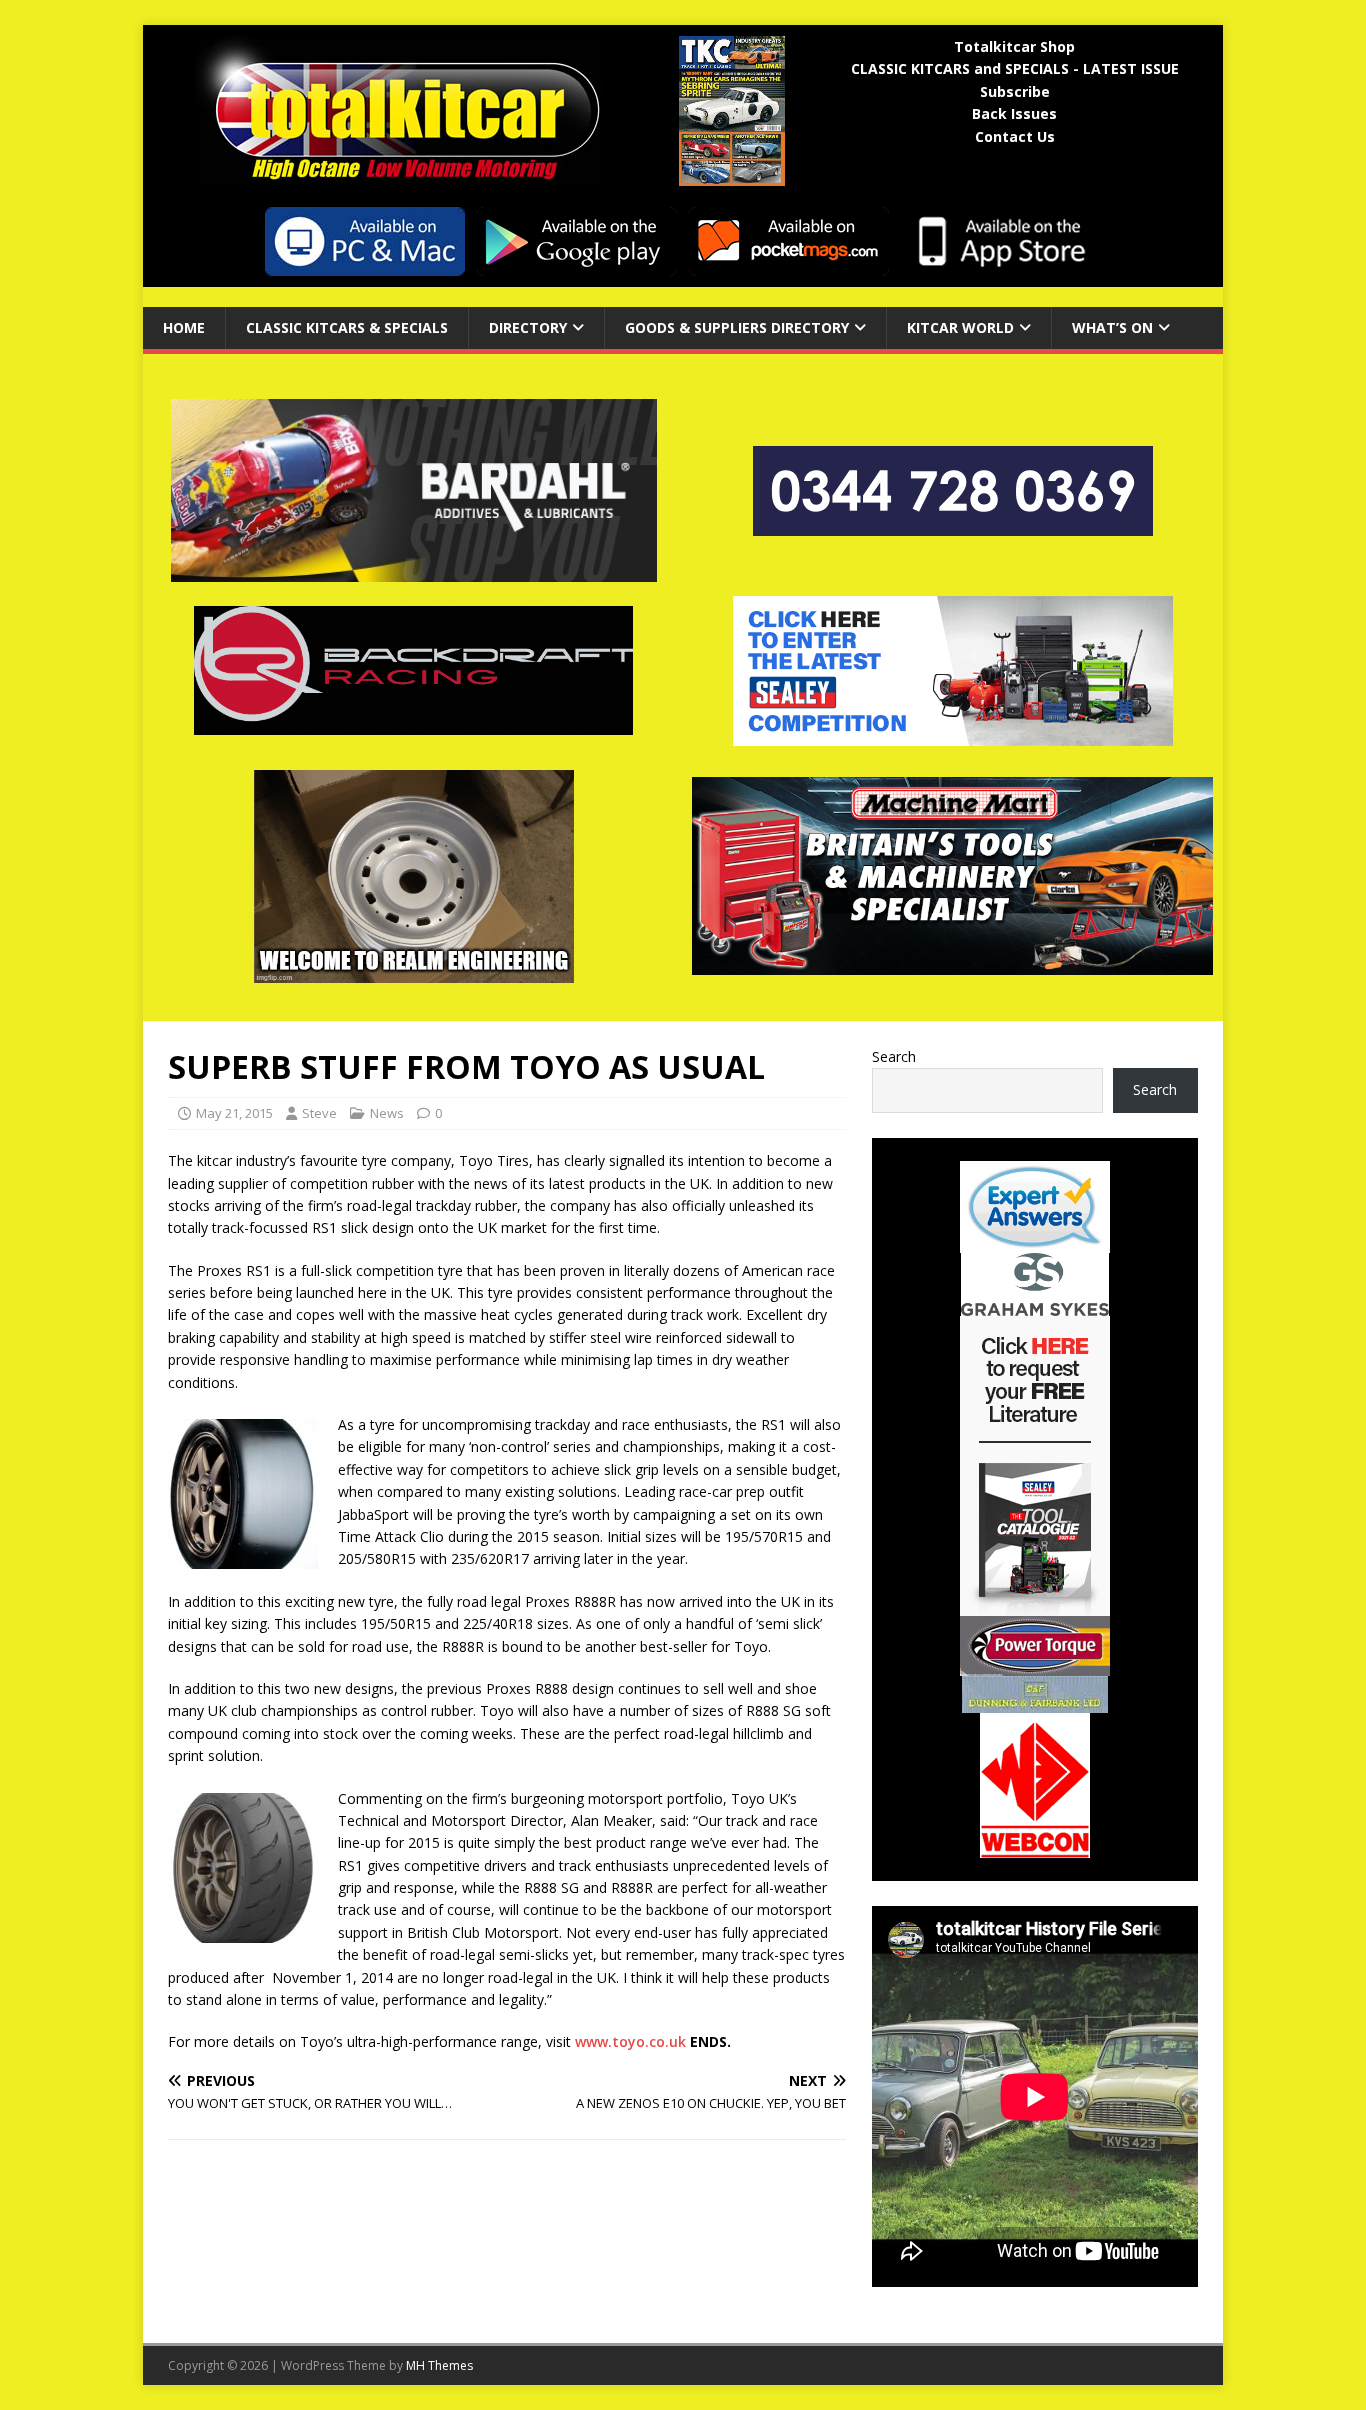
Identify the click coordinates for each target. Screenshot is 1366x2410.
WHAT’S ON (1112, 327)
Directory (528, 327)
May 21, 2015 (234, 1113)
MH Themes (439, 2365)
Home (184, 327)
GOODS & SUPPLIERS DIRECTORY (737, 327)
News (387, 1113)
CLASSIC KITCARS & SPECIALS (347, 327)
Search (894, 1056)
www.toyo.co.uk (630, 2041)
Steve (319, 1113)
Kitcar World (960, 327)
